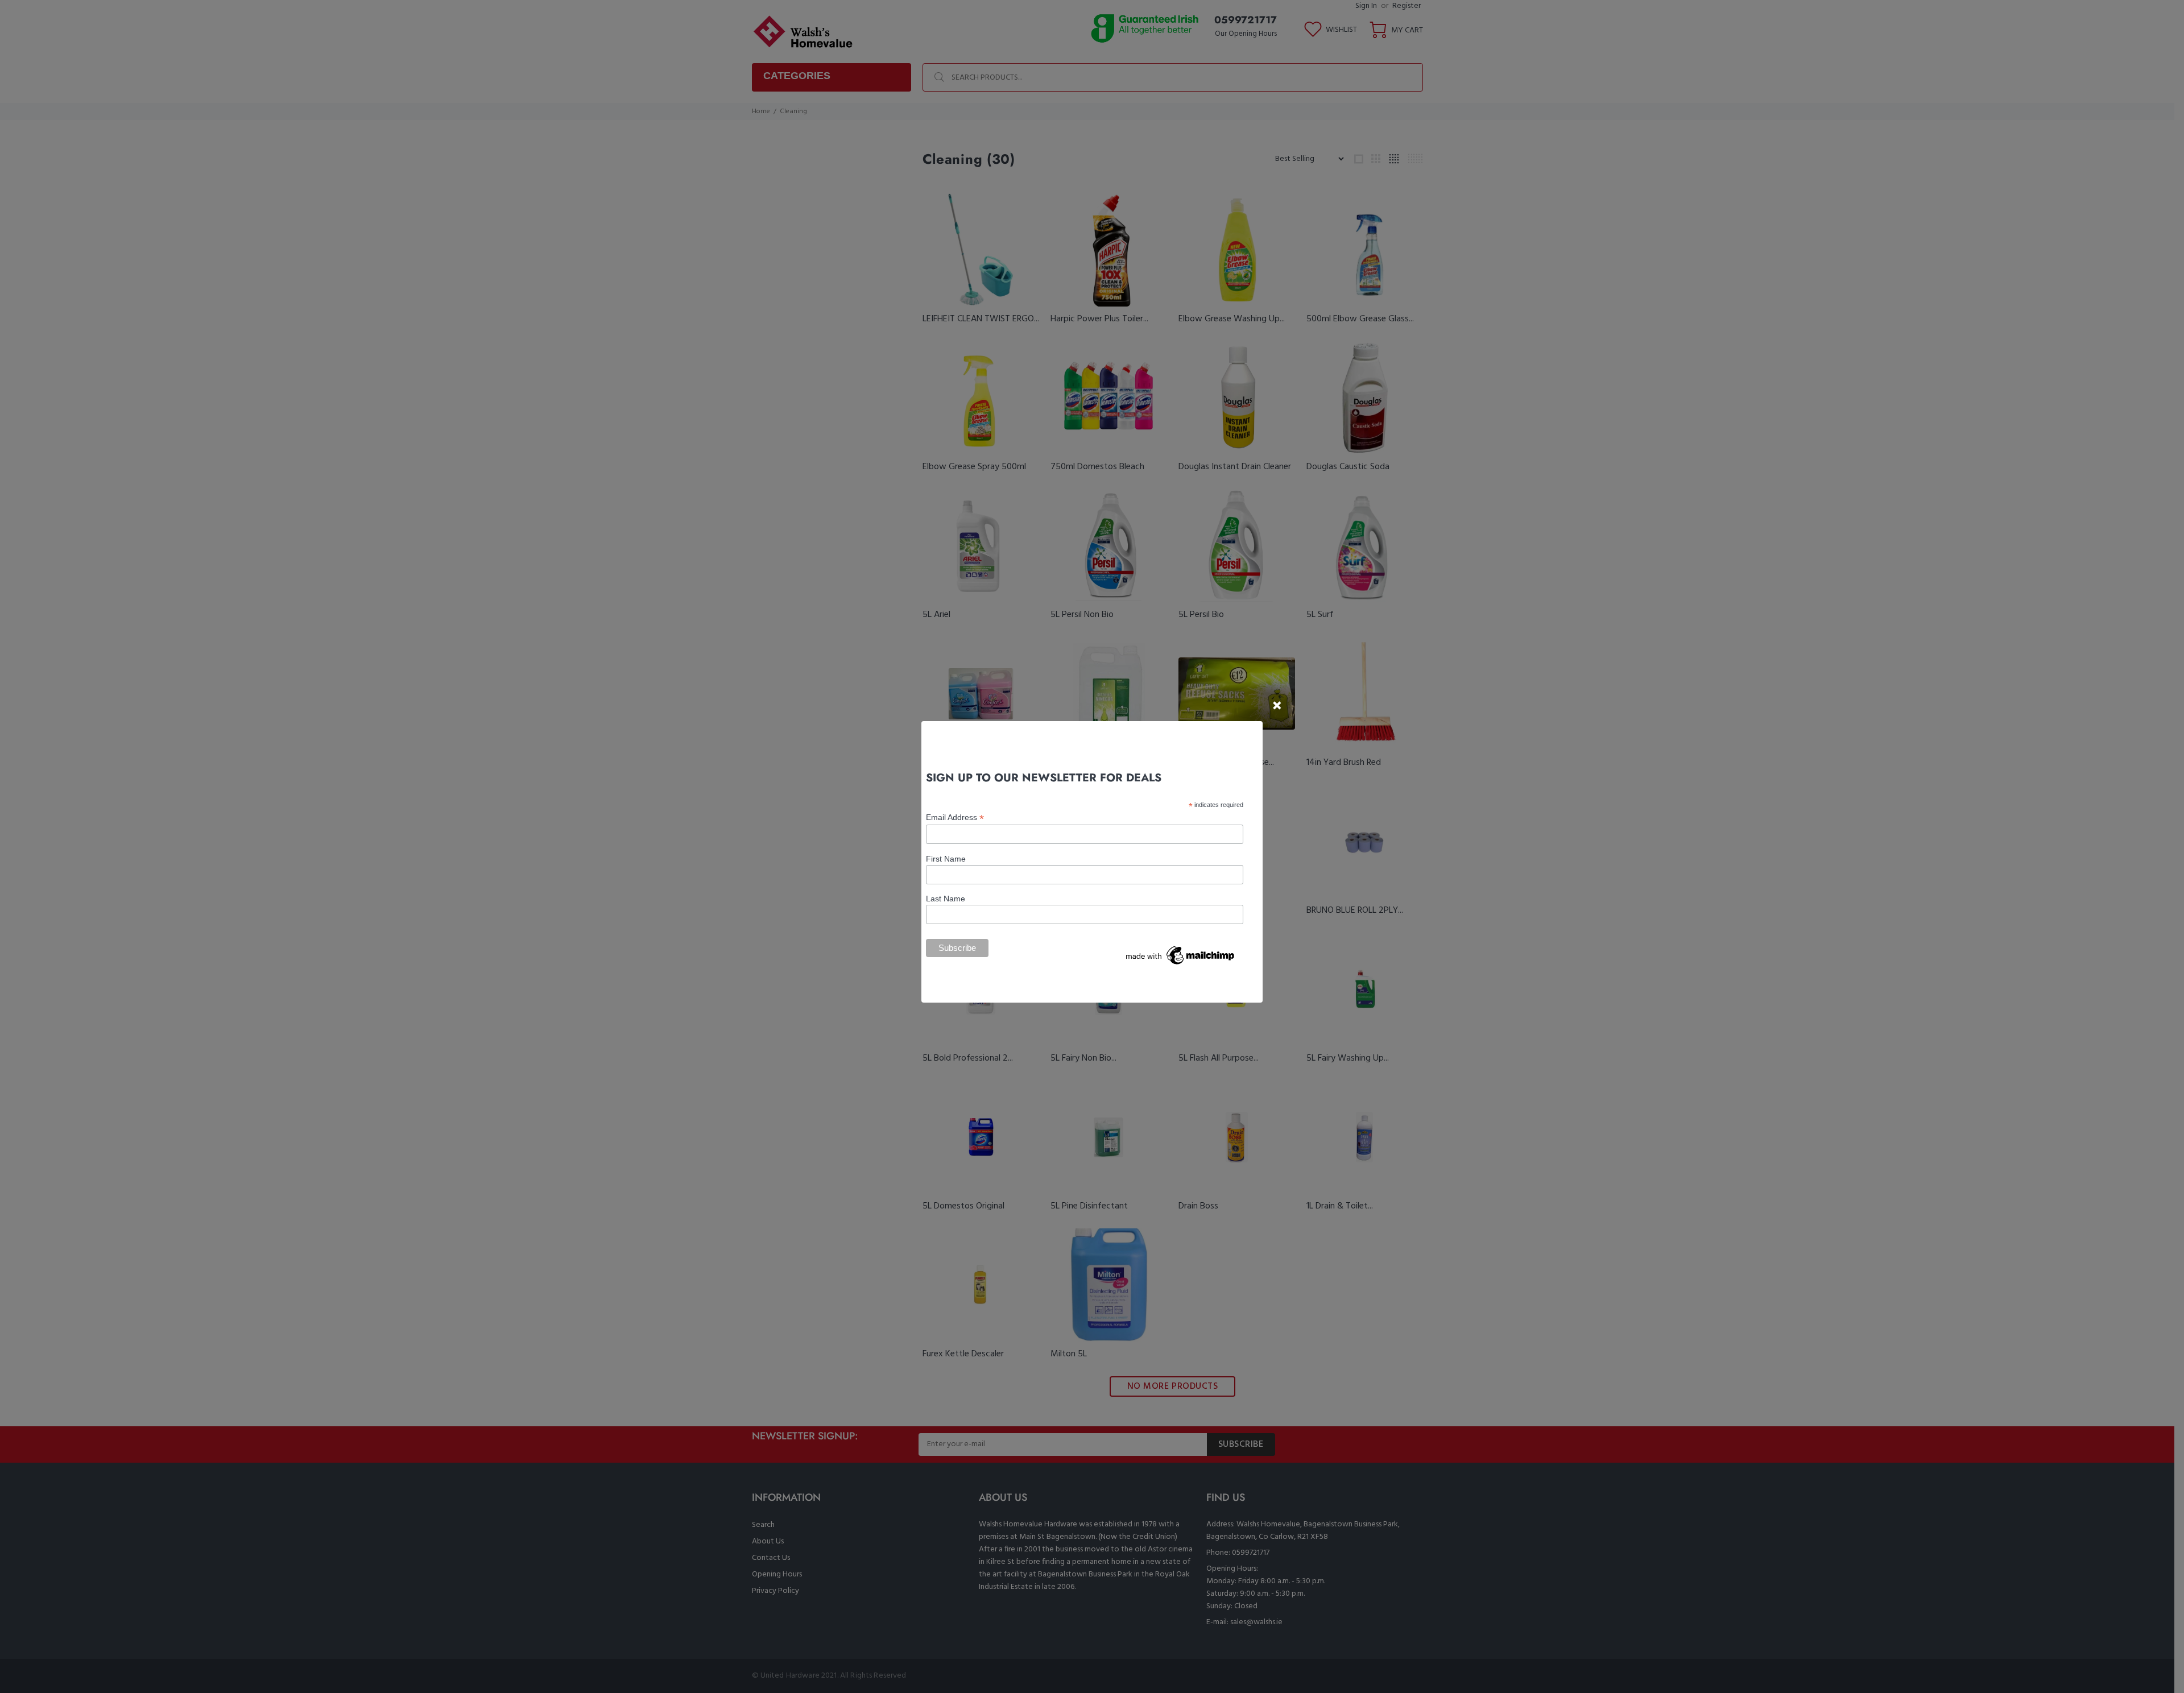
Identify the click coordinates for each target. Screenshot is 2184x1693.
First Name (946, 859)
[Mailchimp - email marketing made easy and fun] (1181, 954)
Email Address (955, 817)
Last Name (946, 899)
